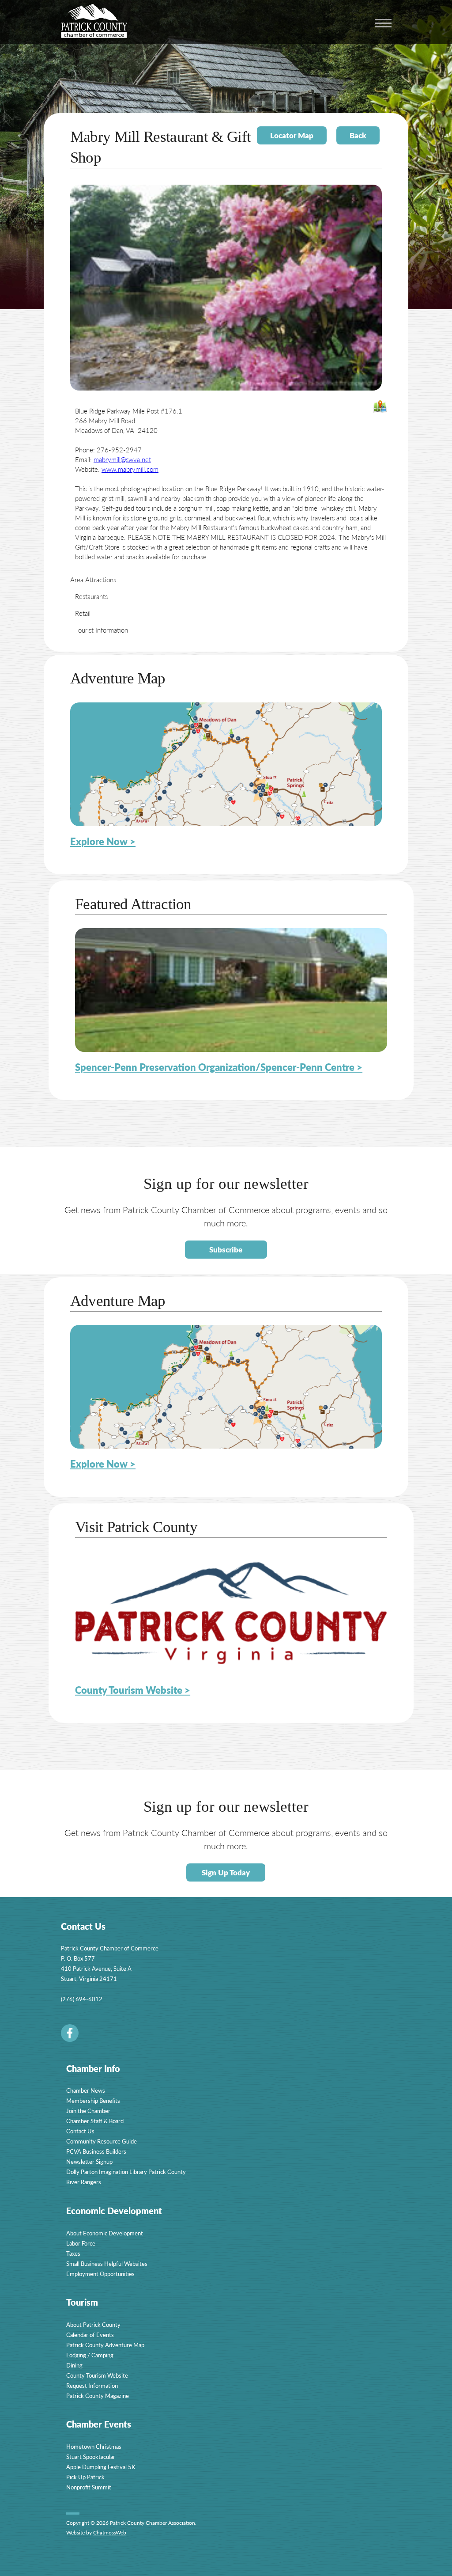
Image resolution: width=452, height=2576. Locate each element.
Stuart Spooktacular (91, 2456)
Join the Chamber (88, 2111)
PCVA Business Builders (96, 2151)
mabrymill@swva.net (122, 459)
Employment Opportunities (100, 2274)
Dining (74, 2365)
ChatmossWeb (110, 2532)
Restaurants (91, 596)
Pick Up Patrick (85, 2477)
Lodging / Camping (90, 2355)
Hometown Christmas (94, 2446)
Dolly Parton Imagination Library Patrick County (126, 2172)
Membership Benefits (93, 2100)
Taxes (73, 2253)
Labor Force (81, 2243)
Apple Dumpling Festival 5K (101, 2467)
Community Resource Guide (102, 2141)
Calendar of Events (90, 2335)
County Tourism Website (97, 2375)
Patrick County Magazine (98, 2396)
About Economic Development (105, 2233)
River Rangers (84, 2182)
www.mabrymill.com (130, 469)
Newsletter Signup (89, 2161)
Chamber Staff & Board (95, 2121)
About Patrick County (93, 2324)
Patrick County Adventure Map (105, 2345)
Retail (83, 613)
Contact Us (80, 2131)
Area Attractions (93, 579)
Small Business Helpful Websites (107, 2263)
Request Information (92, 2385)
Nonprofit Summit (89, 2487)
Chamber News (86, 2090)
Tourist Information (102, 630)
